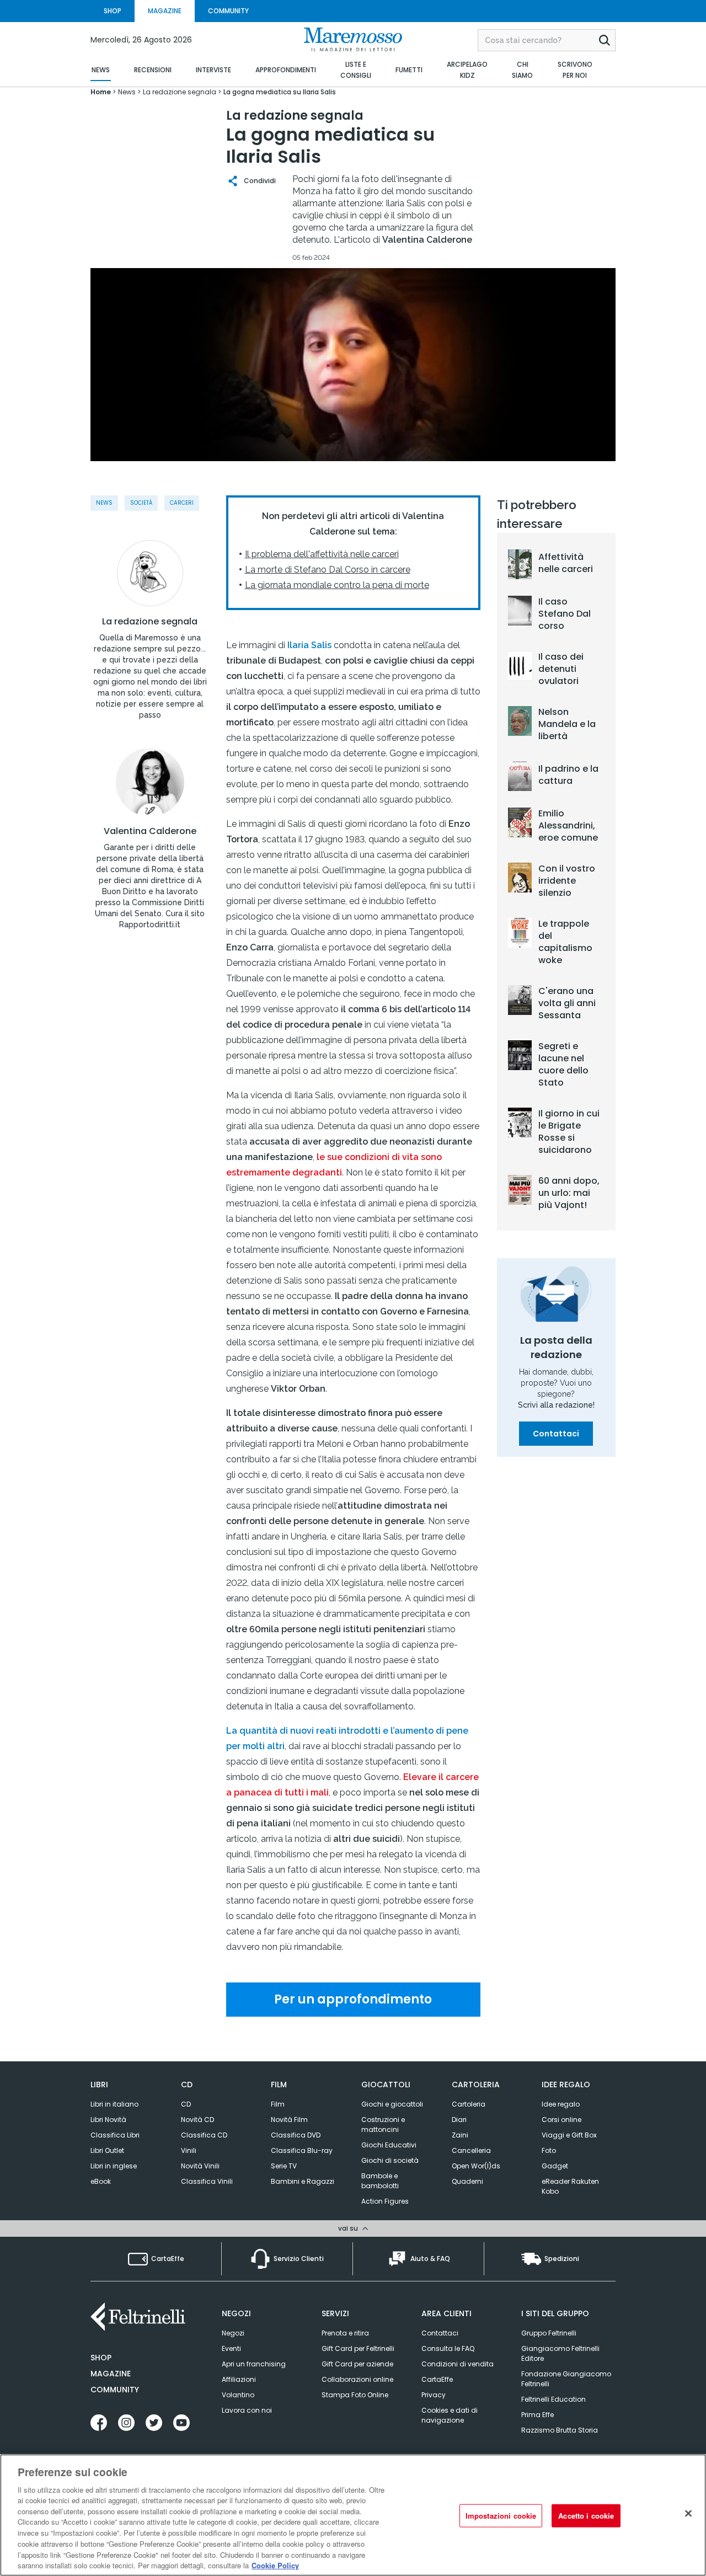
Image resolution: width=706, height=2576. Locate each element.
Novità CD (197, 2120)
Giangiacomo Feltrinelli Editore (560, 2353)
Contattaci (556, 1434)
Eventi (231, 2348)
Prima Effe (537, 2415)
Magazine (111, 2374)
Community (115, 2390)
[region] (353, 2515)
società (141, 503)
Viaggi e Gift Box (569, 2135)
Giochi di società (390, 2160)
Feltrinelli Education (553, 2399)
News (104, 503)
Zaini (460, 2135)
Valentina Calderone (150, 831)
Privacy (434, 2395)
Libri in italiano (114, 2104)
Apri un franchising (254, 2364)
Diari (459, 2120)
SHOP (113, 11)
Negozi (233, 2333)
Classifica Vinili (207, 2181)
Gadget (555, 2166)
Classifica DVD (296, 2135)
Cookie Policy (275, 2565)
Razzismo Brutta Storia (560, 2430)
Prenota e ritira (345, 2333)
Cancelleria (471, 2150)
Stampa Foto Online (355, 2395)
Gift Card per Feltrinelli (358, 2348)
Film (278, 2104)
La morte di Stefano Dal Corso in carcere (328, 570)
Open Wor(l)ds (476, 2166)
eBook (101, 2181)
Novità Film (289, 2120)
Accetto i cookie (586, 2516)
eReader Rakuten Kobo (570, 2186)
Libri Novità (108, 2120)
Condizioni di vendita (458, 2364)
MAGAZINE (165, 11)
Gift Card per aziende (357, 2364)
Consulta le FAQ (448, 2348)
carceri (182, 503)
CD (186, 2104)
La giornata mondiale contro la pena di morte (337, 585)
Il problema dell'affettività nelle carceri (322, 554)
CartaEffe (437, 2379)
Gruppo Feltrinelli (549, 2333)
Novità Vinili (200, 2166)
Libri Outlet (107, 2150)
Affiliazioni (239, 2379)
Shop (101, 2358)
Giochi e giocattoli (392, 2104)
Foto (549, 2150)
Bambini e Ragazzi (303, 2181)
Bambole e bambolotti (380, 2181)
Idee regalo (561, 2104)
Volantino (238, 2395)
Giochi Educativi (389, 2145)
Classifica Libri (115, 2135)
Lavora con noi (247, 2410)
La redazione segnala (150, 622)
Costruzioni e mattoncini (383, 2125)
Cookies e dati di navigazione (450, 2415)
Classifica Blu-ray (302, 2150)
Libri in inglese (114, 2166)
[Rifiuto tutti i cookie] (688, 2514)
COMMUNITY (228, 11)
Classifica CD (204, 2135)
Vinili (189, 2150)
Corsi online (561, 2120)
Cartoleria (469, 2104)
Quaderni (467, 2181)
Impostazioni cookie (501, 2516)
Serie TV (284, 2166)
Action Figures (385, 2201)
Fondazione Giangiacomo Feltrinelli (566, 2379)
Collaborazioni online (357, 2379)
